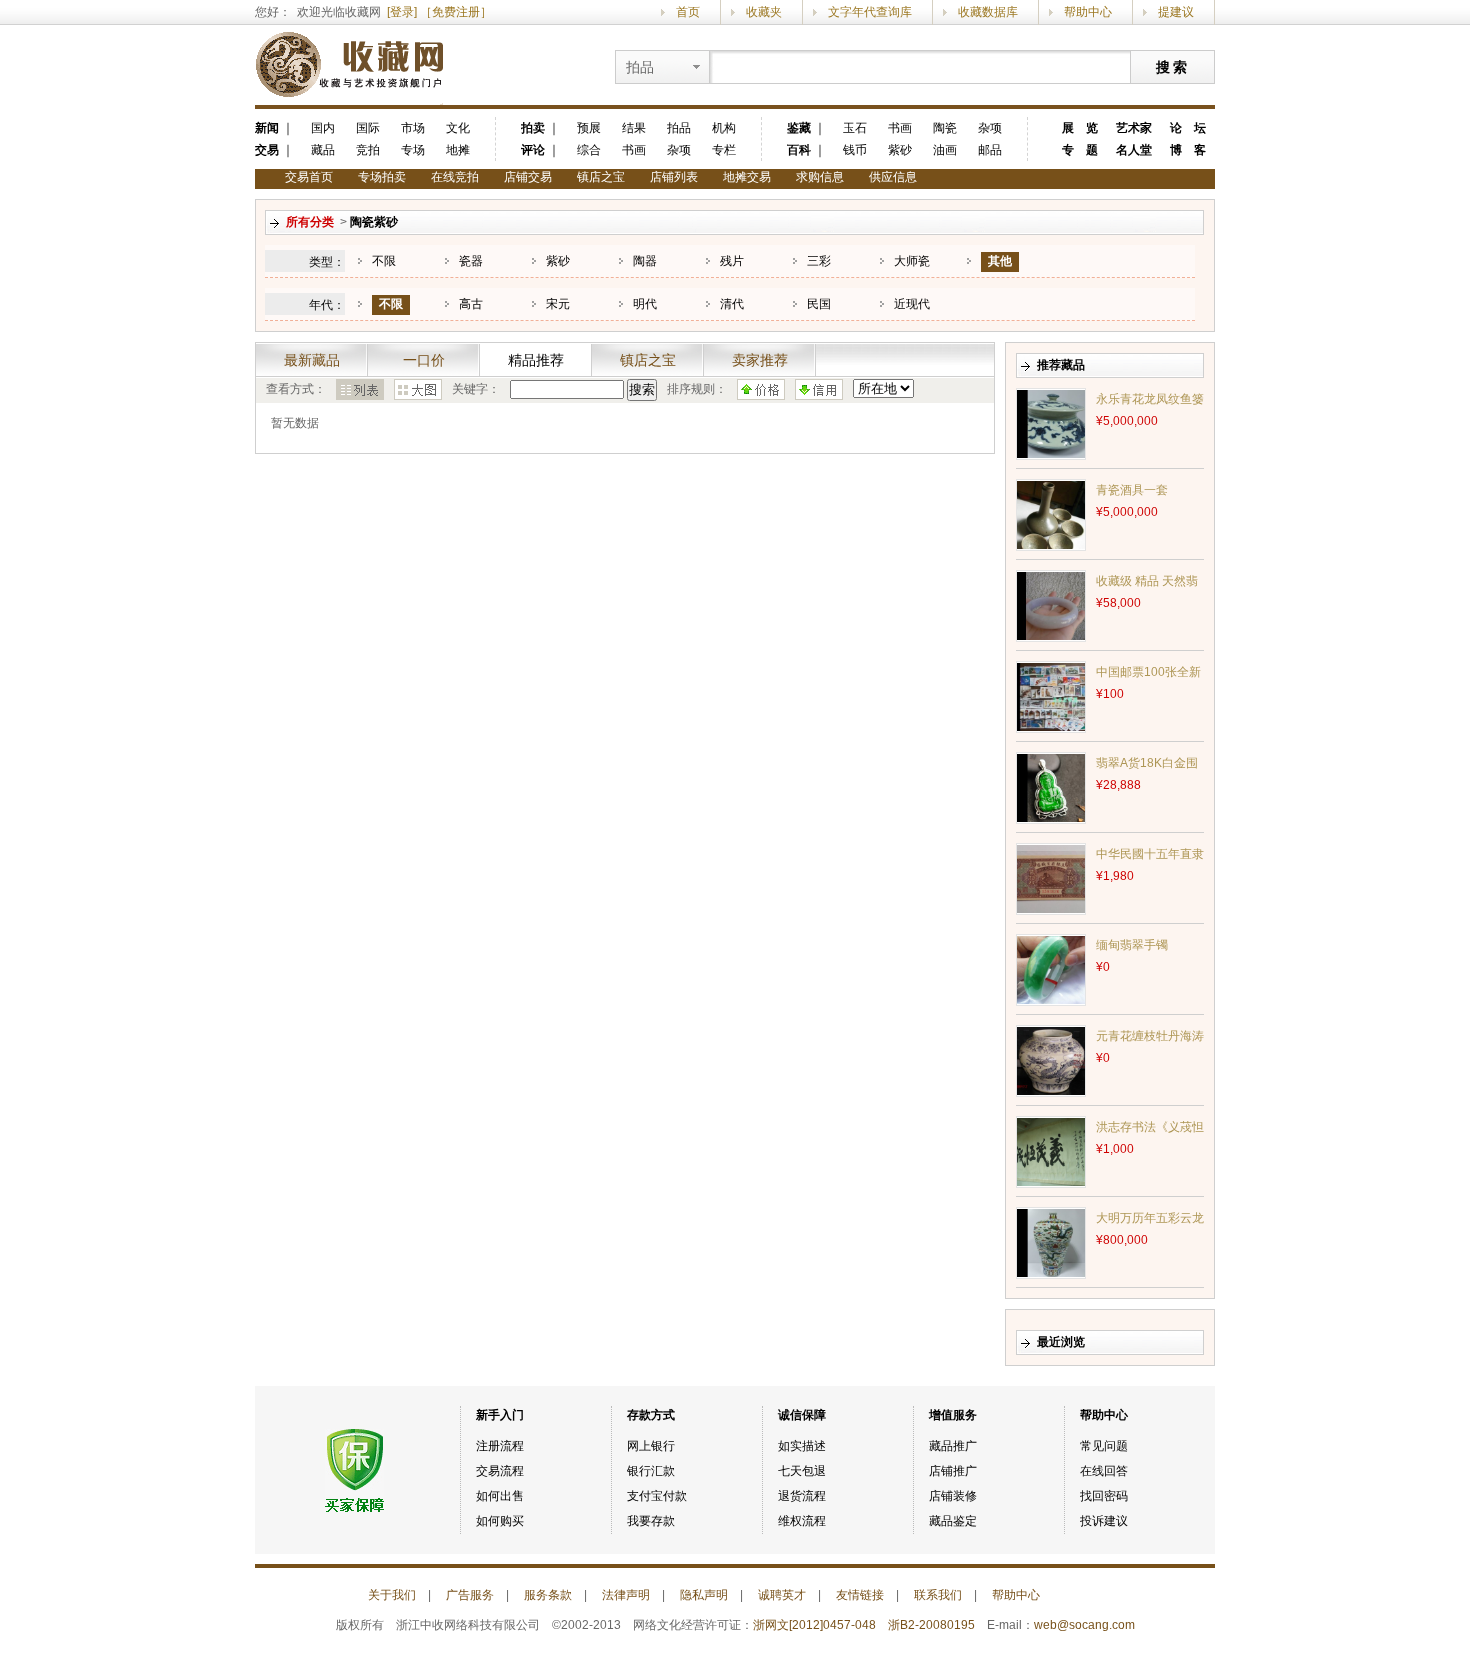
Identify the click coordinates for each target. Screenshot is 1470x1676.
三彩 (819, 261)
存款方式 (651, 1415)
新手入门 (500, 1415)
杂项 (679, 150)
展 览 (1080, 128)
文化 (458, 128)
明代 (645, 304)
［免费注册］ (456, 12)
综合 (589, 150)
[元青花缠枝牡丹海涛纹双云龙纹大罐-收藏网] (1051, 1060)
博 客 (1188, 150)
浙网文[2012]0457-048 (814, 1625)
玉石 (855, 128)
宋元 (558, 304)
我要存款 (651, 1521)
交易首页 (309, 177)
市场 (413, 128)
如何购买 (500, 1521)
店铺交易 (528, 177)
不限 (384, 261)
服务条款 (548, 1595)
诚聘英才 (782, 1595)
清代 (732, 304)
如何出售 (500, 1496)
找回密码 (1104, 1496)
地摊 (458, 150)
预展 (589, 128)
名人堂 (1134, 150)
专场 (413, 150)
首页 (688, 12)
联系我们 (938, 1595)
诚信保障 (802, 1415)
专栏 (724, 150)
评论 (533, 150)
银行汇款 (651, 1471)
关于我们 (392, 1595)
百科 (799, 150)
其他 (1000, 261)
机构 (724, 128)
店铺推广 (953, 1471)
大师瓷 (912, 261)
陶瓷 (945, 128)
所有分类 (310, 222)
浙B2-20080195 (931, 1625)
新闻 (267, 128)
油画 (945, 150)
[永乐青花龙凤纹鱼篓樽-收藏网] (1051, 423)
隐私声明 (704, 1595)
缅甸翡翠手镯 (1132, 945)
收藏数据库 (988, 12)
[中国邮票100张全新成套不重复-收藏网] (1051, 696)
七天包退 (802, 1471)
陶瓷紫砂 (374, 222)
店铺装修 (953, 1496)
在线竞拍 (455, 177)
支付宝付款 (657, 1496)
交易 (267, 150)
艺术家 (1134, 128)
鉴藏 (799, 128)
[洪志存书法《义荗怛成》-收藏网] (1051, 1151)
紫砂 (900, 150)
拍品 (679, 128)
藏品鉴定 (953, 1521)
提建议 (1176, 12)
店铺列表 (674, 177)
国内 (323, 128)
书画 (634, 150)
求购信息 (820, 177)
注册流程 (500, 1446)
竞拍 (368, 150)
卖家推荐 (760, 360)
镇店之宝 (601, 177)
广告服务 (470, 1595)
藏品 (323, 150)
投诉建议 (1104, 1521)
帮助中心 (1088, 12)
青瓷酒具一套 (1132, 490)
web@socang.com (1084, 1625)
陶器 (645, 261)
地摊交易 (747, 177)
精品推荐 (536, 360)
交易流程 (500, 1471)
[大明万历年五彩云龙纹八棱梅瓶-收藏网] (1051, 1242)
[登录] (402, 12)
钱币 (855, 150)
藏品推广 (953, 1446)
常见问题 (1104, 1446)
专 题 (1080, 150)
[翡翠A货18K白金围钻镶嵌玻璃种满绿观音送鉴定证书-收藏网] (1051, 787)
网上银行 (651, 1446)
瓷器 (471, 261)
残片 (732, 261)
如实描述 (802, 1446)
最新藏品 (312, 360)
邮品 (990, 150)
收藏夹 (764, 12)
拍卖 (533, 128)
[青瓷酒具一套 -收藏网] (1051, 514)
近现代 (912, 304)
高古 (471, 304)
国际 (368, 128)
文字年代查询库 (870, 12)
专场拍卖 (382, 177)
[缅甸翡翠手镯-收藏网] (1051, 969)
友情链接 (860, 1595)
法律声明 (626, 1595)
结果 (634, 128)
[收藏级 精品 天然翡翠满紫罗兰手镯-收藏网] (1051, 605)
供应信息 (893, 177)
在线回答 (1104, 1471)
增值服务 (953, 1415)
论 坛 (1188, 128)
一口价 (424, 360)
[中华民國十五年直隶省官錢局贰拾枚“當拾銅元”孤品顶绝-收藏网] (1051, 878)
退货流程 (802, 1496)
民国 (819, 304)
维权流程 (802, 1521)
